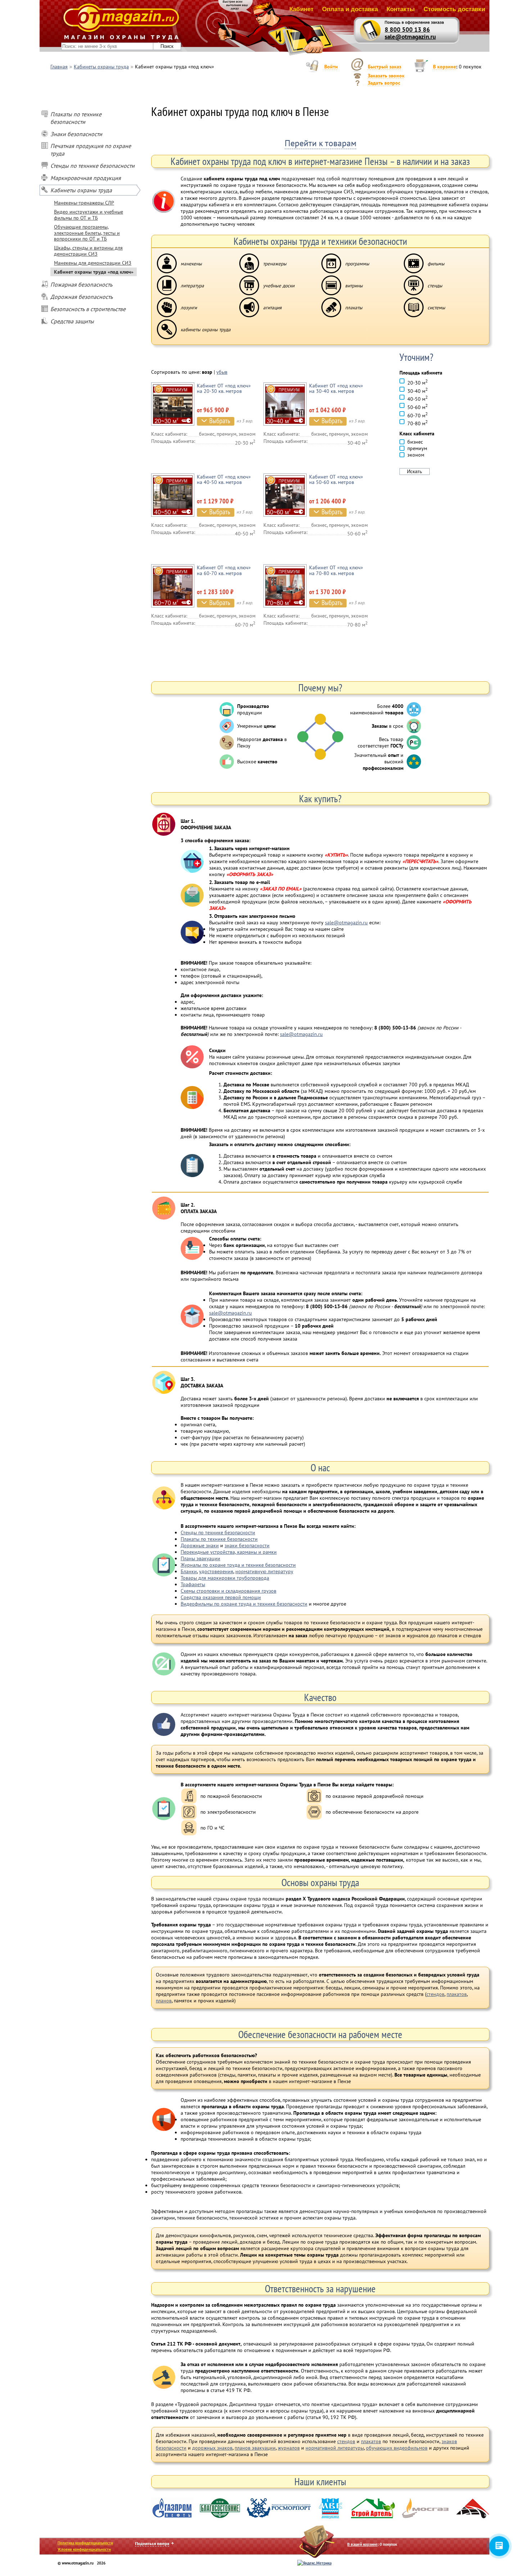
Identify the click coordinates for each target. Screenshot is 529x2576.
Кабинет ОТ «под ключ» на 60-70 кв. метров (224, 570)
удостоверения (216, 1571)
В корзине (444, 67)
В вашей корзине (362, 2544)
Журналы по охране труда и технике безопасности (238, 1565)
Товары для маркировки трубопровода (225, 1578)
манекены (191, 264)
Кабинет (301, 9)
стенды (435, 286)
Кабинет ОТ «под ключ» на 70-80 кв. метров (336, 570)
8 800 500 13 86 (407, 30)
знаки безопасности (247, 1545)
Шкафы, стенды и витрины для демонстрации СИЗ (88, 251)
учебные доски (279, 286)
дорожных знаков (212, 2448)
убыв (222, 372)
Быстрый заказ (385, 67)
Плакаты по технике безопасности (219, 1539)
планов (164, 2001)
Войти (331, 67)
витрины (354, 286)
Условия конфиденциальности (84, 2549)
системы (436, 308)
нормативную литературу (264, 1571)
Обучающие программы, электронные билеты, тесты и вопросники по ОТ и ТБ (87, 233)
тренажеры (275, 264)
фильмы (436, 264)
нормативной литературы (335, 2448)
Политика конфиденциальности (85, 2543)
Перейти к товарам (320, 143)
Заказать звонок (386, 76)
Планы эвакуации (200, 1558)
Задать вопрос (384, 83)
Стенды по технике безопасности (218, 1532)
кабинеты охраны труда (206, 329)
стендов (435, 1994)
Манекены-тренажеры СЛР (84, 203)
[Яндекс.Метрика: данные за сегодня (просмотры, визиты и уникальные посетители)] (314, 2563)
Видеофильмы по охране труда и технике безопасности (244, 1604)
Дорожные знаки (200, 1545)
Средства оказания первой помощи (221, 1597)
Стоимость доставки (454, 9)
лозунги (189, 308)
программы (357, 264)
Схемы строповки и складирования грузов (229, 1591)
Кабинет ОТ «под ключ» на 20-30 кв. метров (224, 388)
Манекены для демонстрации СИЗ (93, 263)
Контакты (401, 9)
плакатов (457, 1994)
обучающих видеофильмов (397, 2448)
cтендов (346, 2441)
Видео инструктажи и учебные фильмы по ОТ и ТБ (89, 215)
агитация (272, 308)
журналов (289, 2448)
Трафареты (193, 1584)
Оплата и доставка (350, 9)
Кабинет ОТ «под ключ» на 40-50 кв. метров (224, 479)
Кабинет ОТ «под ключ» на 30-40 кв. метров (336, 388)
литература (192, 286)
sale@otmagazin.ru (410, 37)
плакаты (354, 308)
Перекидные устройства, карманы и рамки (229, 1552)
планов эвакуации (255, 2448)
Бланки (189, 1571)
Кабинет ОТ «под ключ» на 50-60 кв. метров (336, 479)
